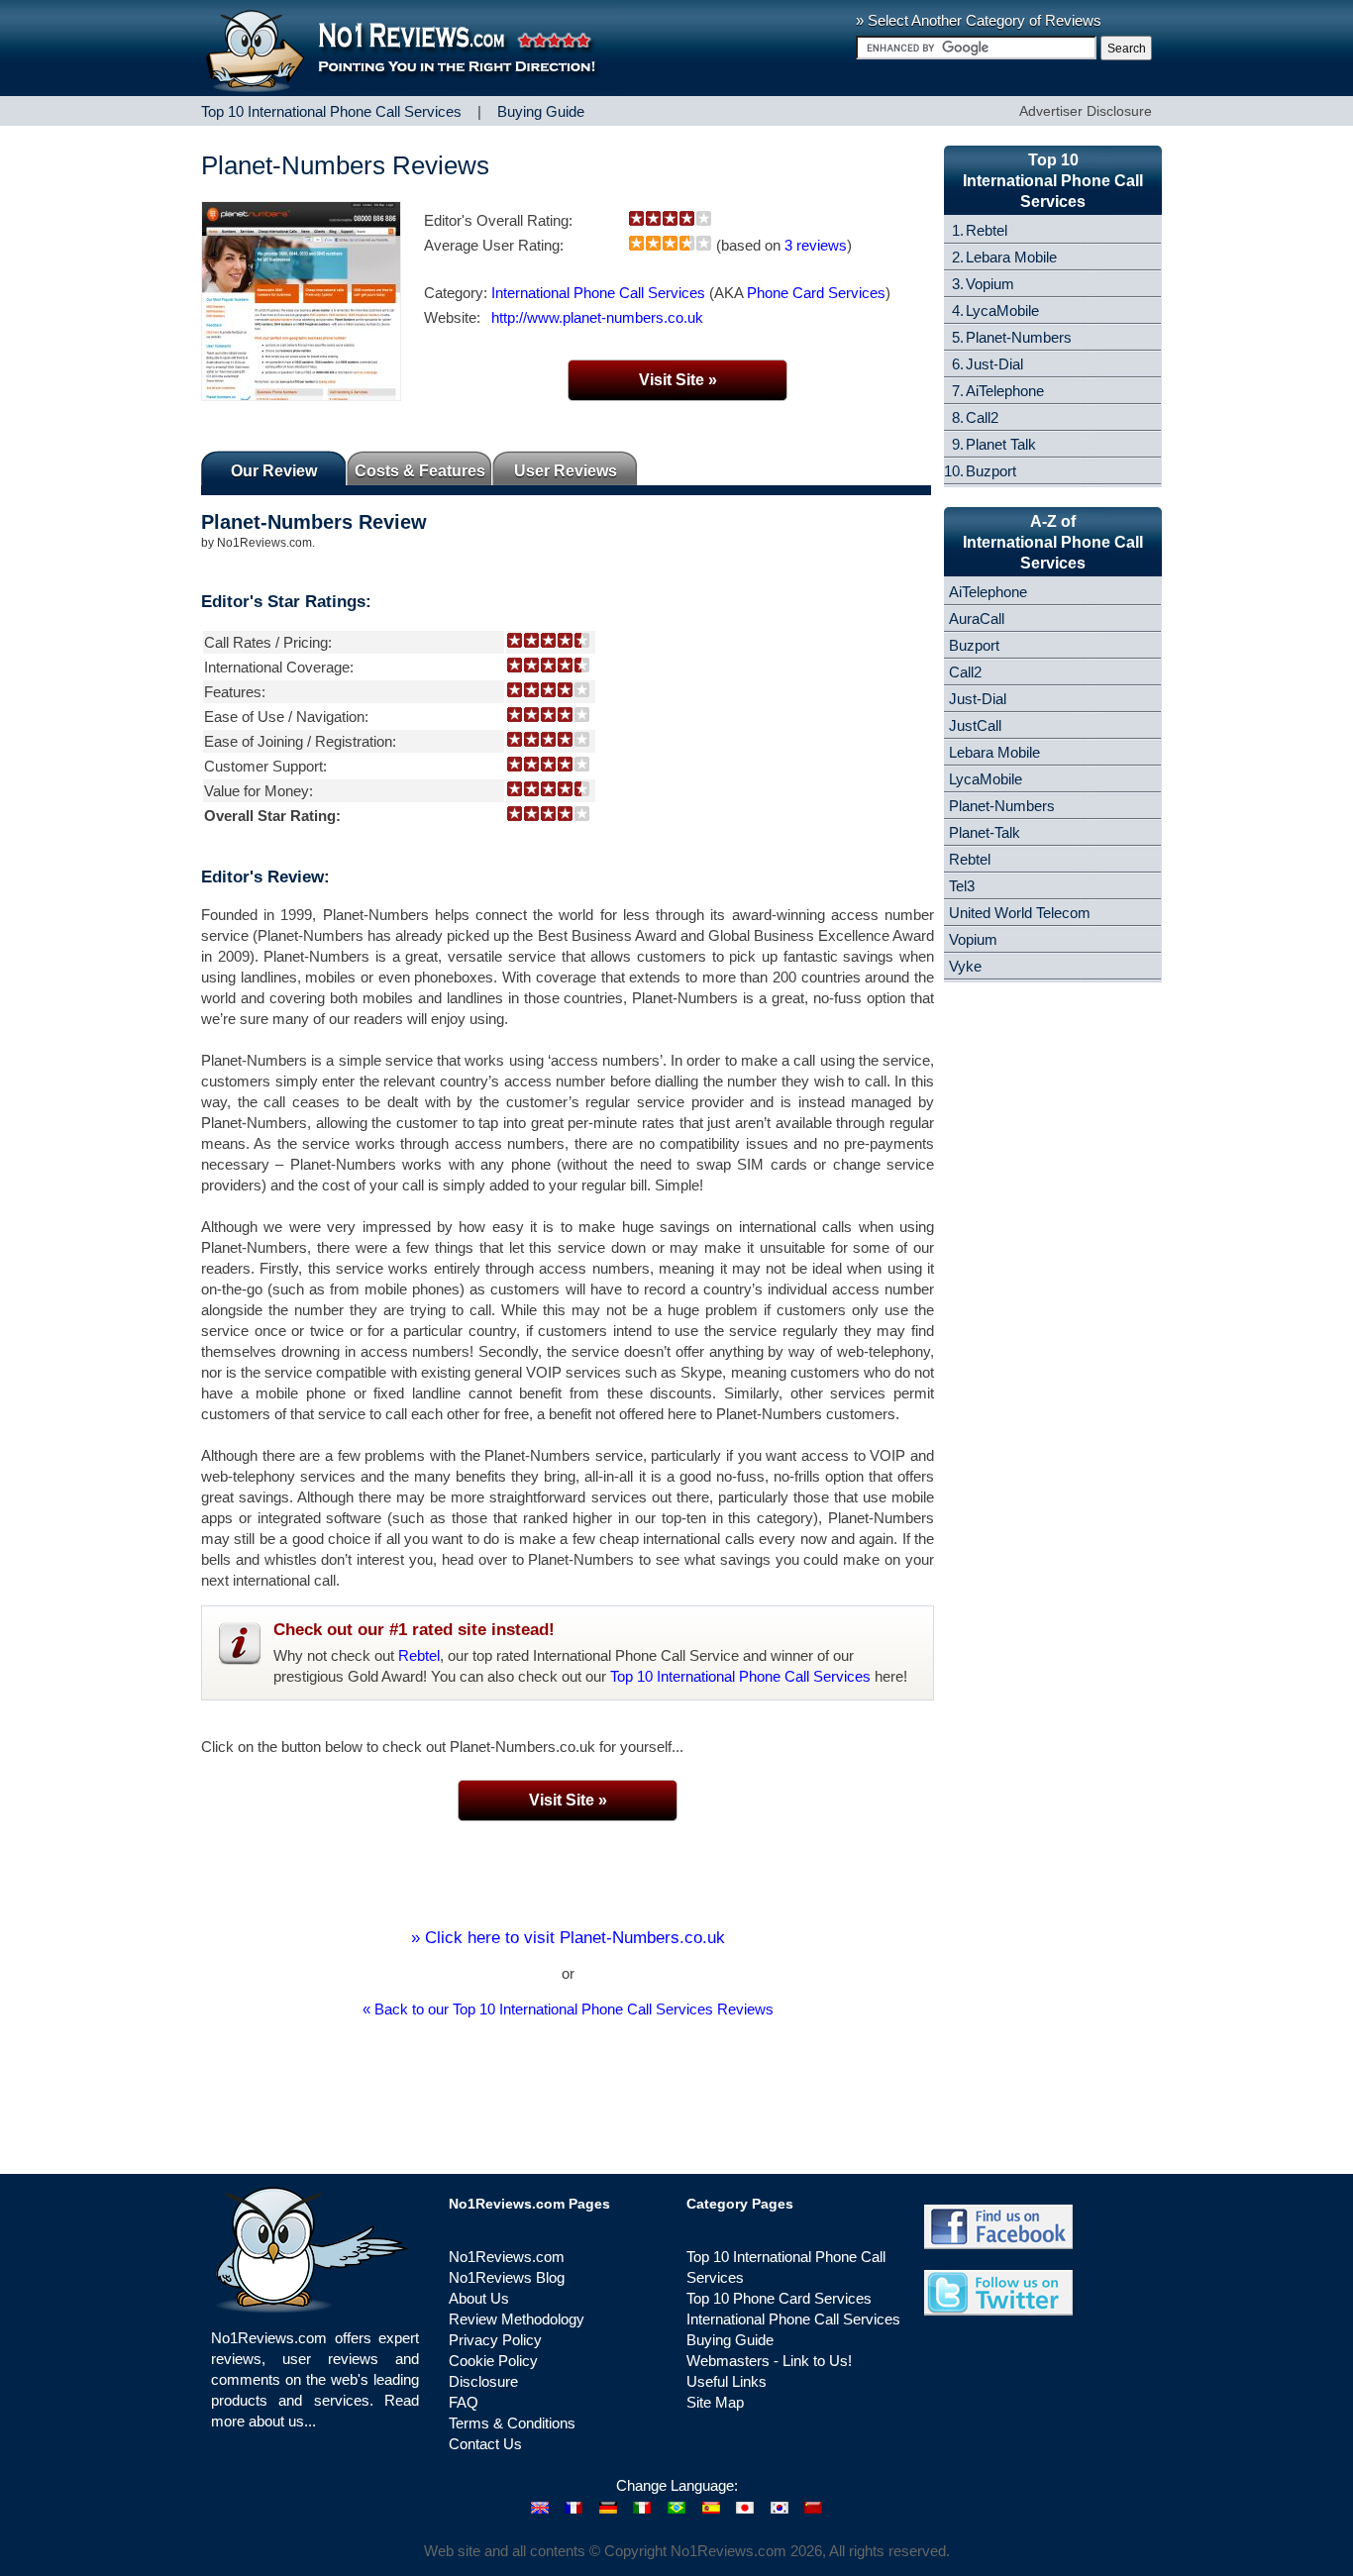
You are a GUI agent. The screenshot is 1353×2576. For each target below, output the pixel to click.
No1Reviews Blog (507, 2277)
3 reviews (816, 245)
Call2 (982, 417)
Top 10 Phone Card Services (779, 2298)
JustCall (975, 725)
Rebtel (419, 1655)
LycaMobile (1002, 310)
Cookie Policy (493, 2361)
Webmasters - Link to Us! (769, 2361)
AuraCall (977, 618)
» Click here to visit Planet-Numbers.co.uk (568, 1938)
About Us (479, 2298)
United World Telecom (1020, 913)
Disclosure (483, 2381)
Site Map (715, 2402)
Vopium (990, 284)
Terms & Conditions (512, 2423)
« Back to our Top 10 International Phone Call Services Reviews (568, 2009)
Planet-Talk (985, 832)
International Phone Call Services (598, 293)
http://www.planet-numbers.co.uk (597, 317)
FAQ (464, 2402)
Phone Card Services (816, 293)
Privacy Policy (495, 2340)
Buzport (991, 471)
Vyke (965, 966)
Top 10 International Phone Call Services (740, 1676)
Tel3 (962, 886)
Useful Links (727, 2381)
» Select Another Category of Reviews (979, 20)
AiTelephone (1005, 391)
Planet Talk (1001, 444)
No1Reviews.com (507, 2257)
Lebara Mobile (1011, 257)
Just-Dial (994, 364)
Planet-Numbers (1019, 337)
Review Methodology (517, 2319)
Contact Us (485, 2444)
